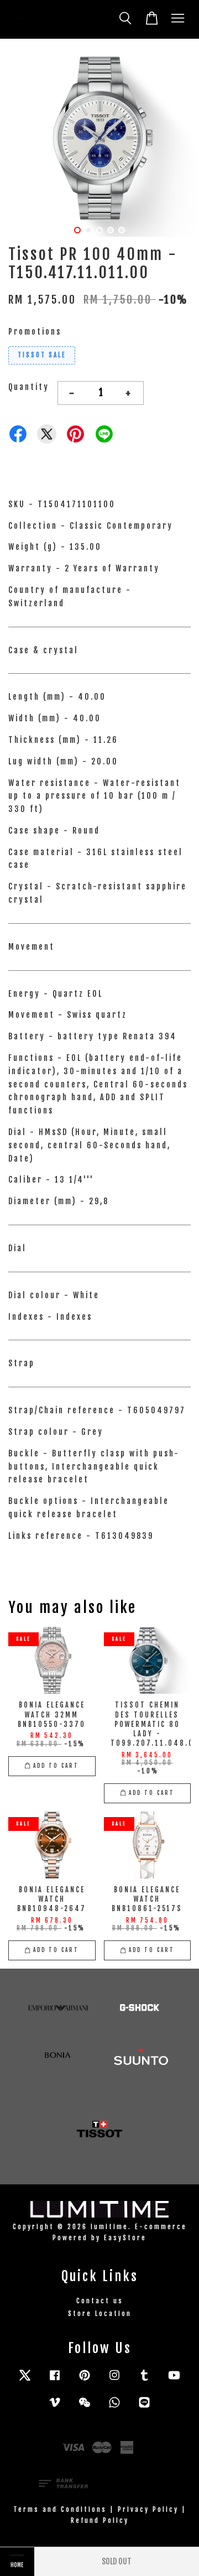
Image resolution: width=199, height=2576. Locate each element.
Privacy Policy (148, 2509)
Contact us (100, 2301)
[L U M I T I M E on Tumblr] (144, 2380)
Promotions (35, 332)
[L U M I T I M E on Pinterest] (85, 2380)
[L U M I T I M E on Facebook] (55, 2380)
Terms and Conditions (60, 2509)
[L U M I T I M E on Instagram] (114, 2380)
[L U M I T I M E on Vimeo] (55, 2408)
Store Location (100, 2314)
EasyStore (125, 2238)
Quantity (29, 387)
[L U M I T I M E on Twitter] (25, 2380)
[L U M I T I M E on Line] (144, 2408)
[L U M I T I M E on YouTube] (174, 2380)
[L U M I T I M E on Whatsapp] (114, 2408)
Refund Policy (100, 2520)
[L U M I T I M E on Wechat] (85, 2408)
